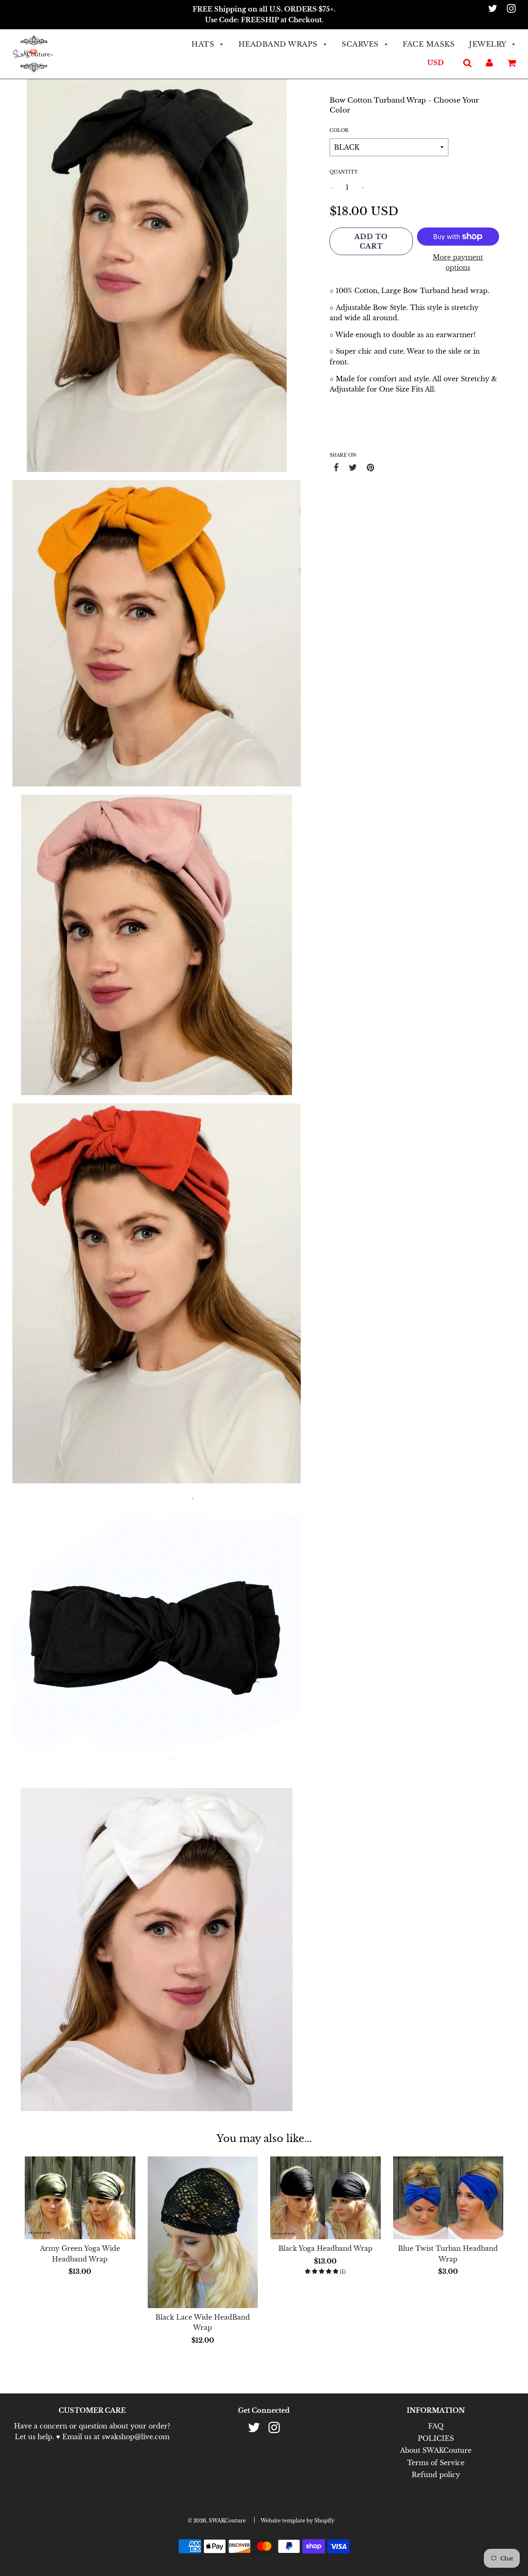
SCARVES (361, 44)
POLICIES (436, 2438)
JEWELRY (489, 44)
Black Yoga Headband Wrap (325, 2248)
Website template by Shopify (298, 2521)
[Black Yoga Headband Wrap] (325, 2198)
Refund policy (436, 2475)
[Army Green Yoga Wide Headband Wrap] (80, 2198)
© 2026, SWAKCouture (217, 2521)
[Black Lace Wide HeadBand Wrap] (203, 2232)
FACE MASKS (429, 44)
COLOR (339, 130)
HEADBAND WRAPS (279, 44)
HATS (204, 44)
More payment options (458, 263)
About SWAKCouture (436, 2450)
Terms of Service (436, 2463)
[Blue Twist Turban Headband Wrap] (448, 2198)
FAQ (436, 2426)
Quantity (344, 172)
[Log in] (489, 63)
